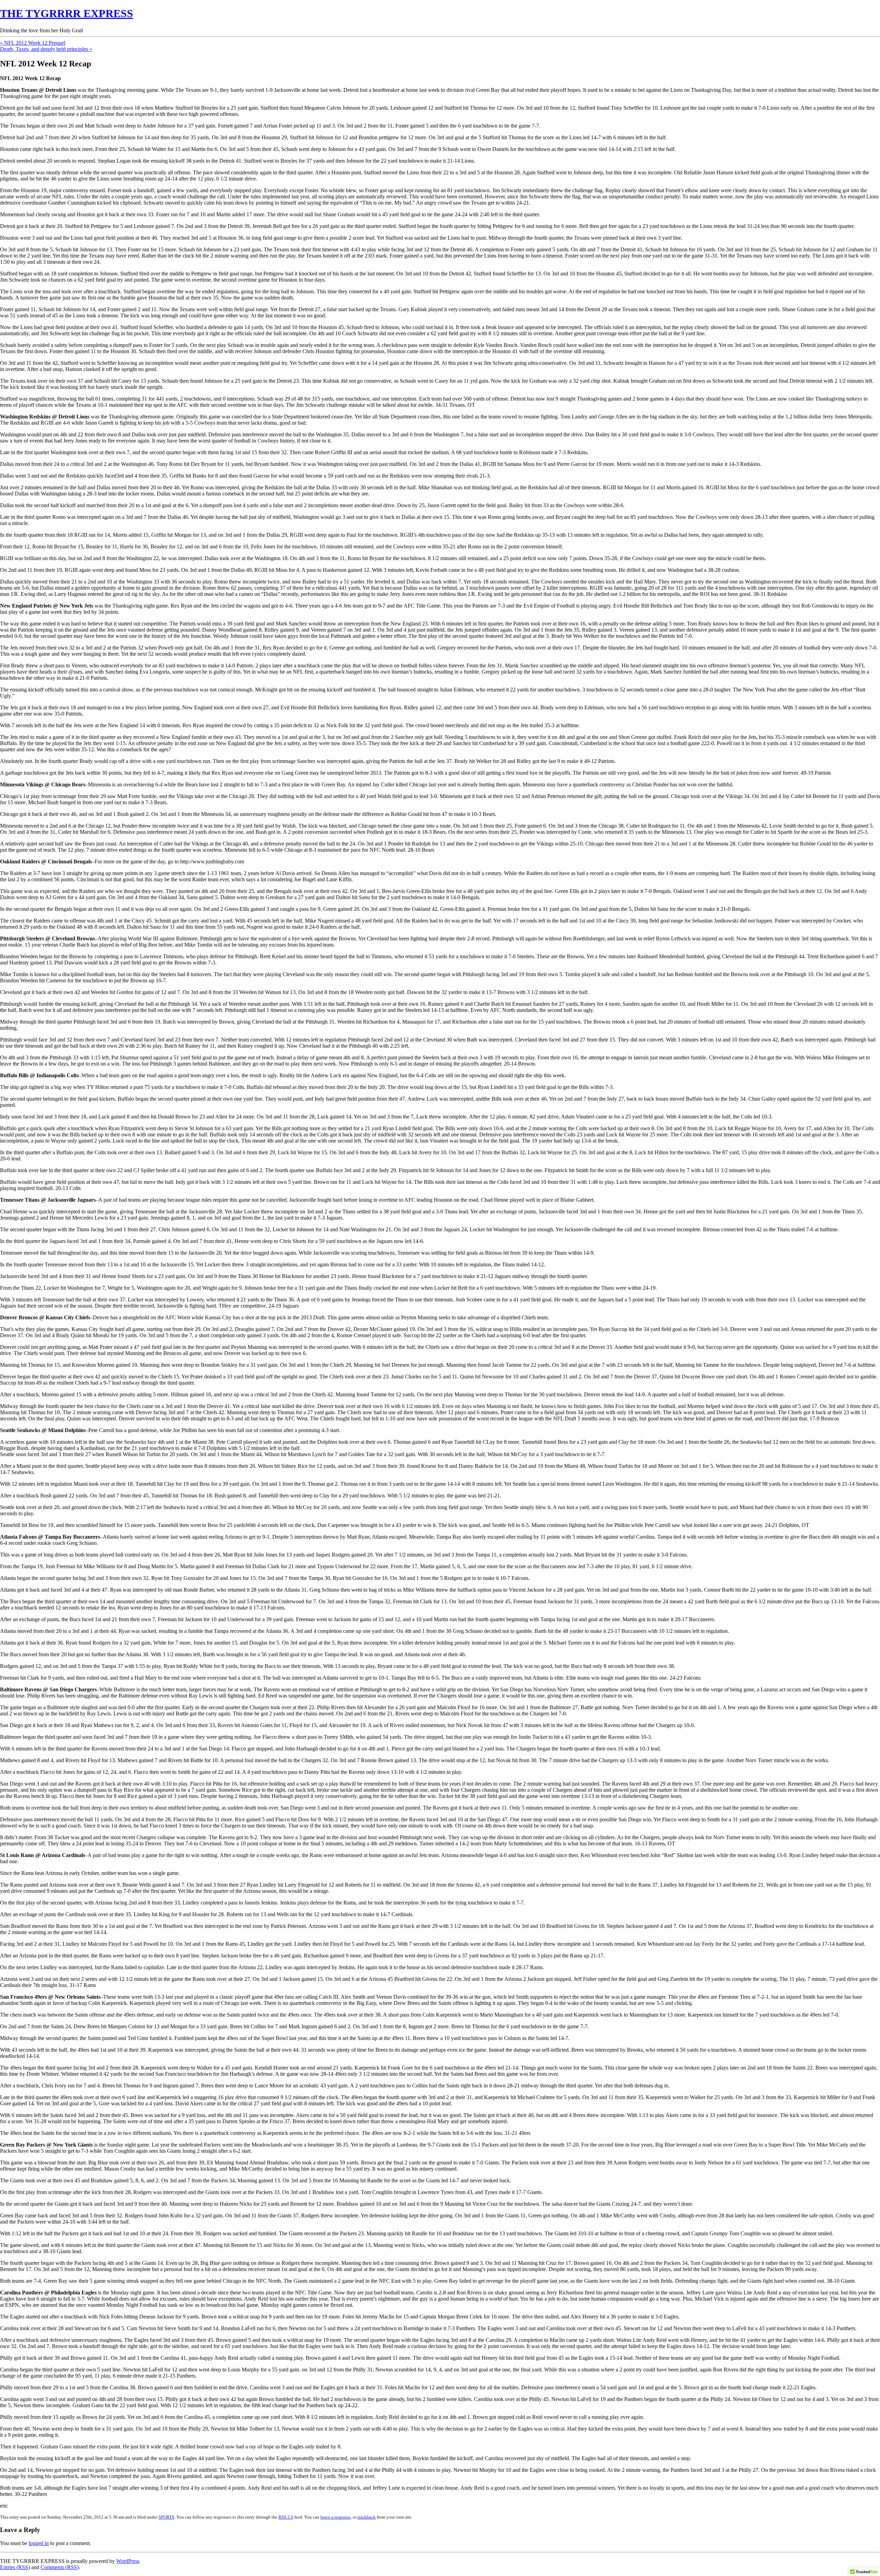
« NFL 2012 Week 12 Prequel (33, 43)
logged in (39, 2543)
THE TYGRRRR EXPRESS (67, 13)
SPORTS (166, 2517)
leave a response (335, 2517)
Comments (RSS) (60, 2567)
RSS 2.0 (286, 2517)
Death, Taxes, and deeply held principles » (46, 49)
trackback (367, 2517)
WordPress (128, 2561)
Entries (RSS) (15, 2567)
